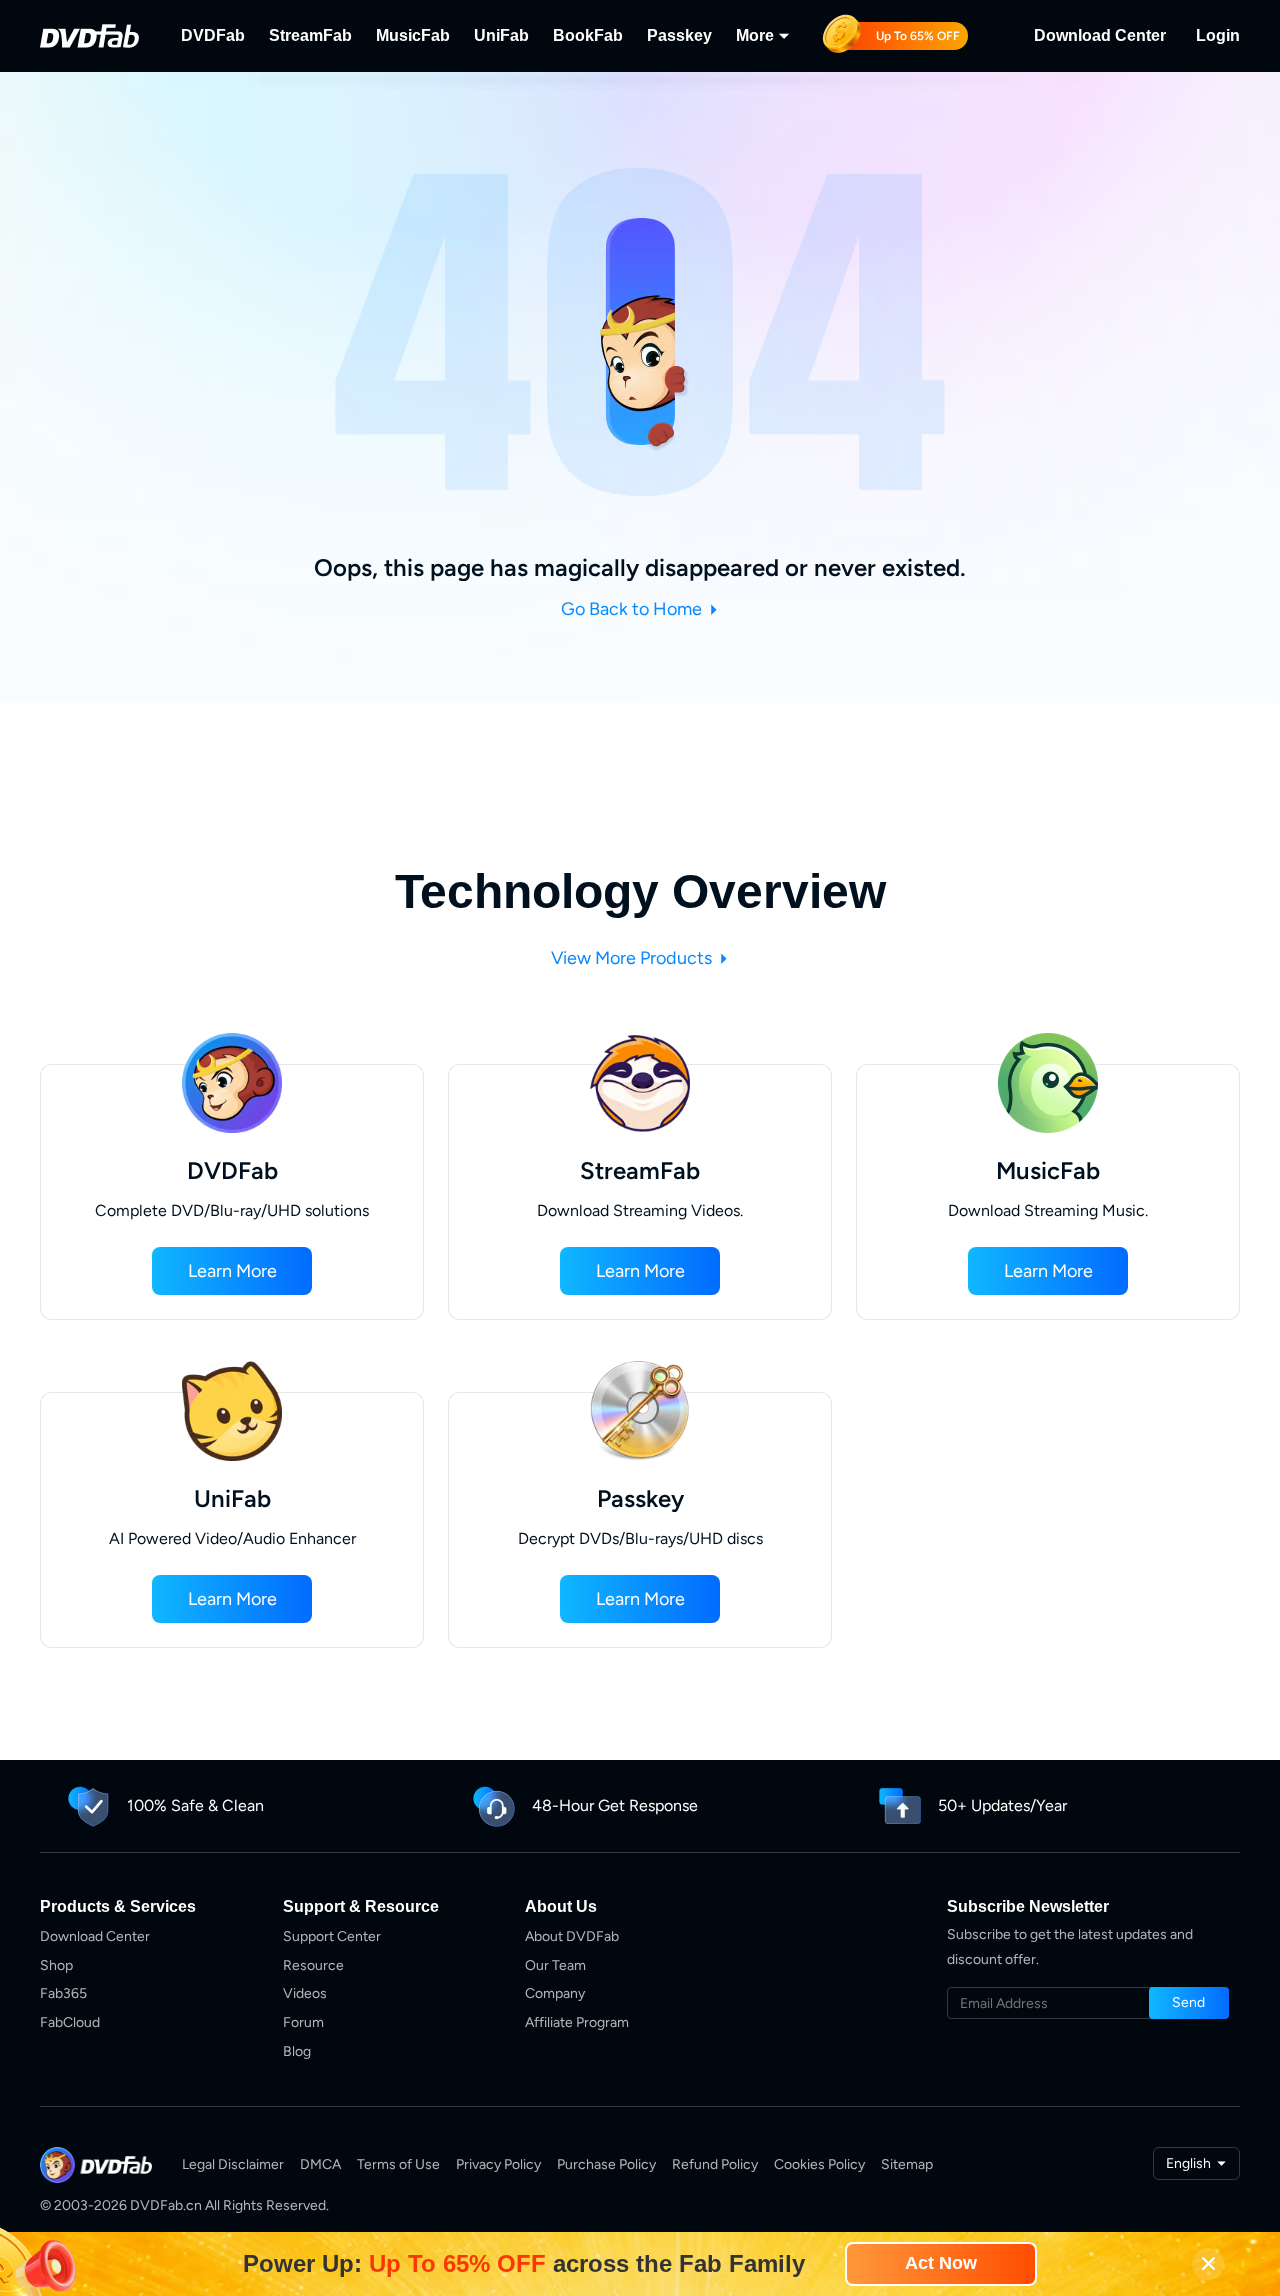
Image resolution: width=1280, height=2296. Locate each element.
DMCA (320, 2164)
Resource (313, 1965)
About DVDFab (572, 1936)
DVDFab (213, 35)
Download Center (1100, 35)
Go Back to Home (633, 609)
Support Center (332, 1936)
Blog (297, 2051)
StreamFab (310, 35)
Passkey (679, 35)
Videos (305, 1993)
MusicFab (413, 35)
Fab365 (63, 1993)
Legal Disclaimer (233, 2164)
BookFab (588, 35)
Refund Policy (715, 2164)
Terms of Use (398, 2164)
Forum (303, 2022)
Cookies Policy (819, 2164)
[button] (232, 1271)
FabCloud (70, 2022)
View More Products (633, 958)
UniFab (501, 35)
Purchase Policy (606, 2164)
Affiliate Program (577, 2022)
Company (555, 1993)
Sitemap (907, 2164)
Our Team (555, 1965)
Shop (56, 1965)
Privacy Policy (498, 2164)
